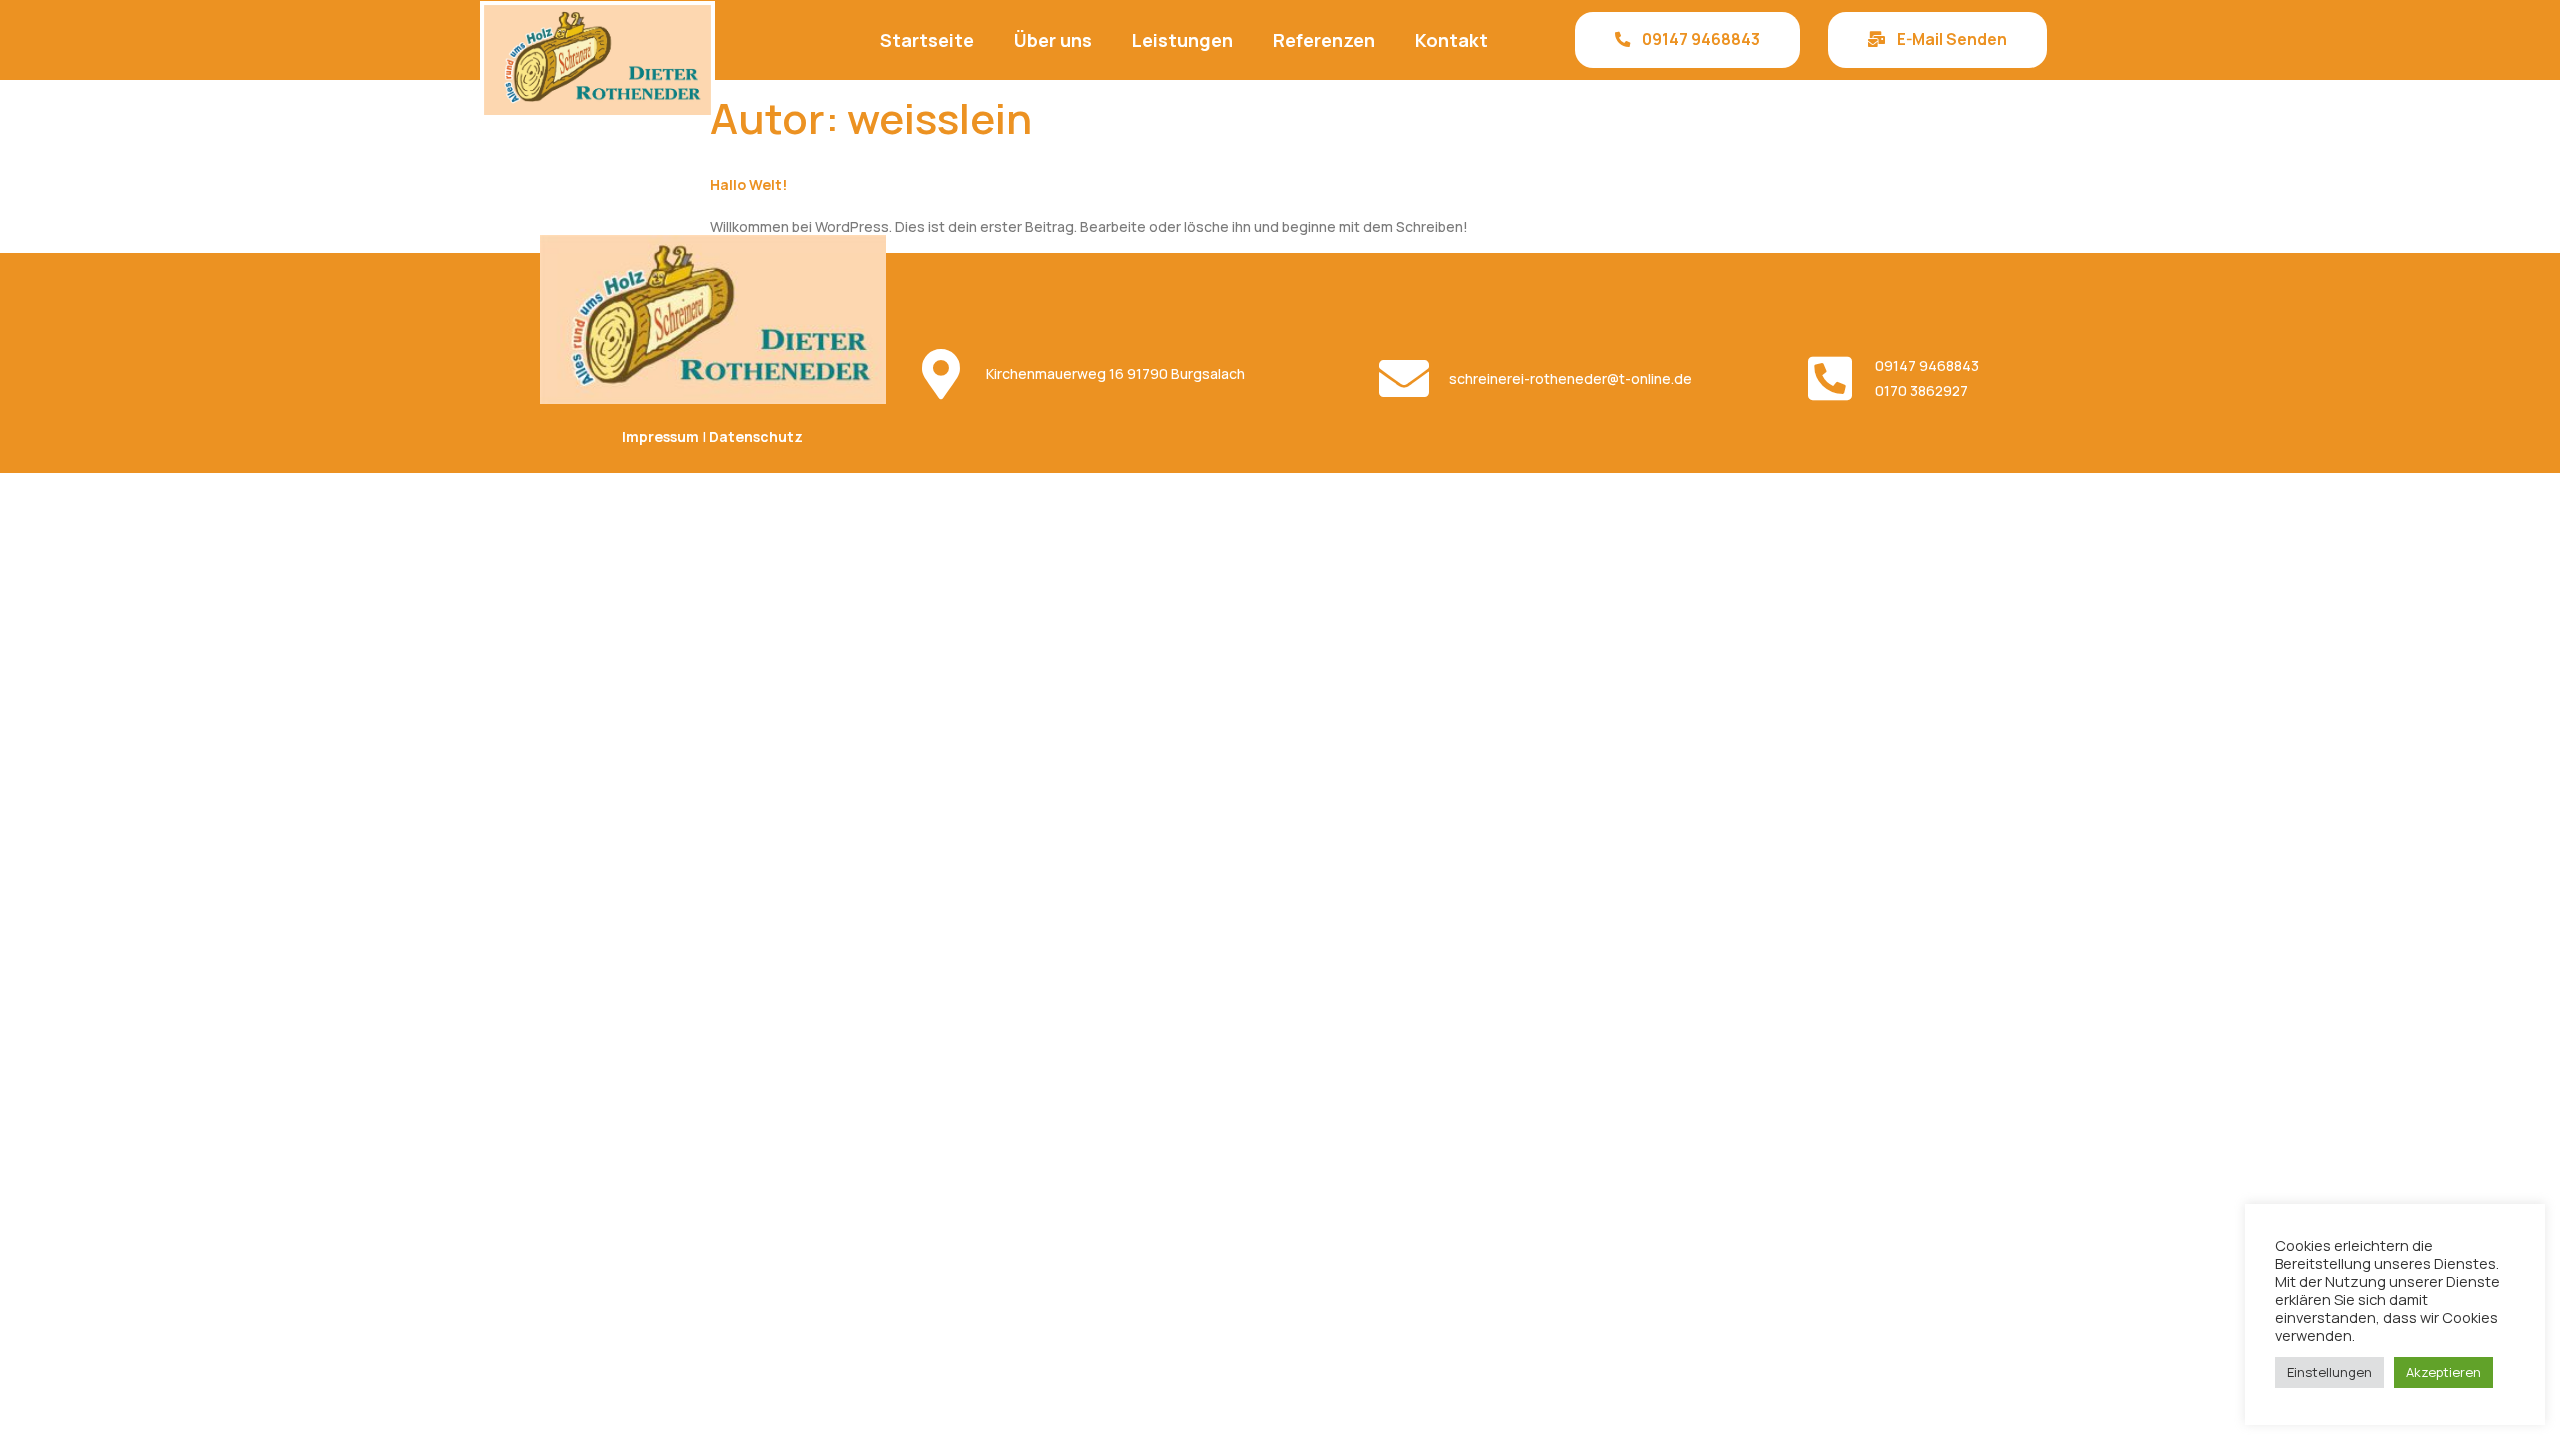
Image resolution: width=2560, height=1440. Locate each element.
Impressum (660, 436)
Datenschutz (756, 436)
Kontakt (1451, 40)
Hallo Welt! (748, 184)
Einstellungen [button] (2329, 1372)
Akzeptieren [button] (2443, 1372)
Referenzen (1324, 40)
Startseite (927, 40)
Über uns (1053, 40)
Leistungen (1182, 40)
